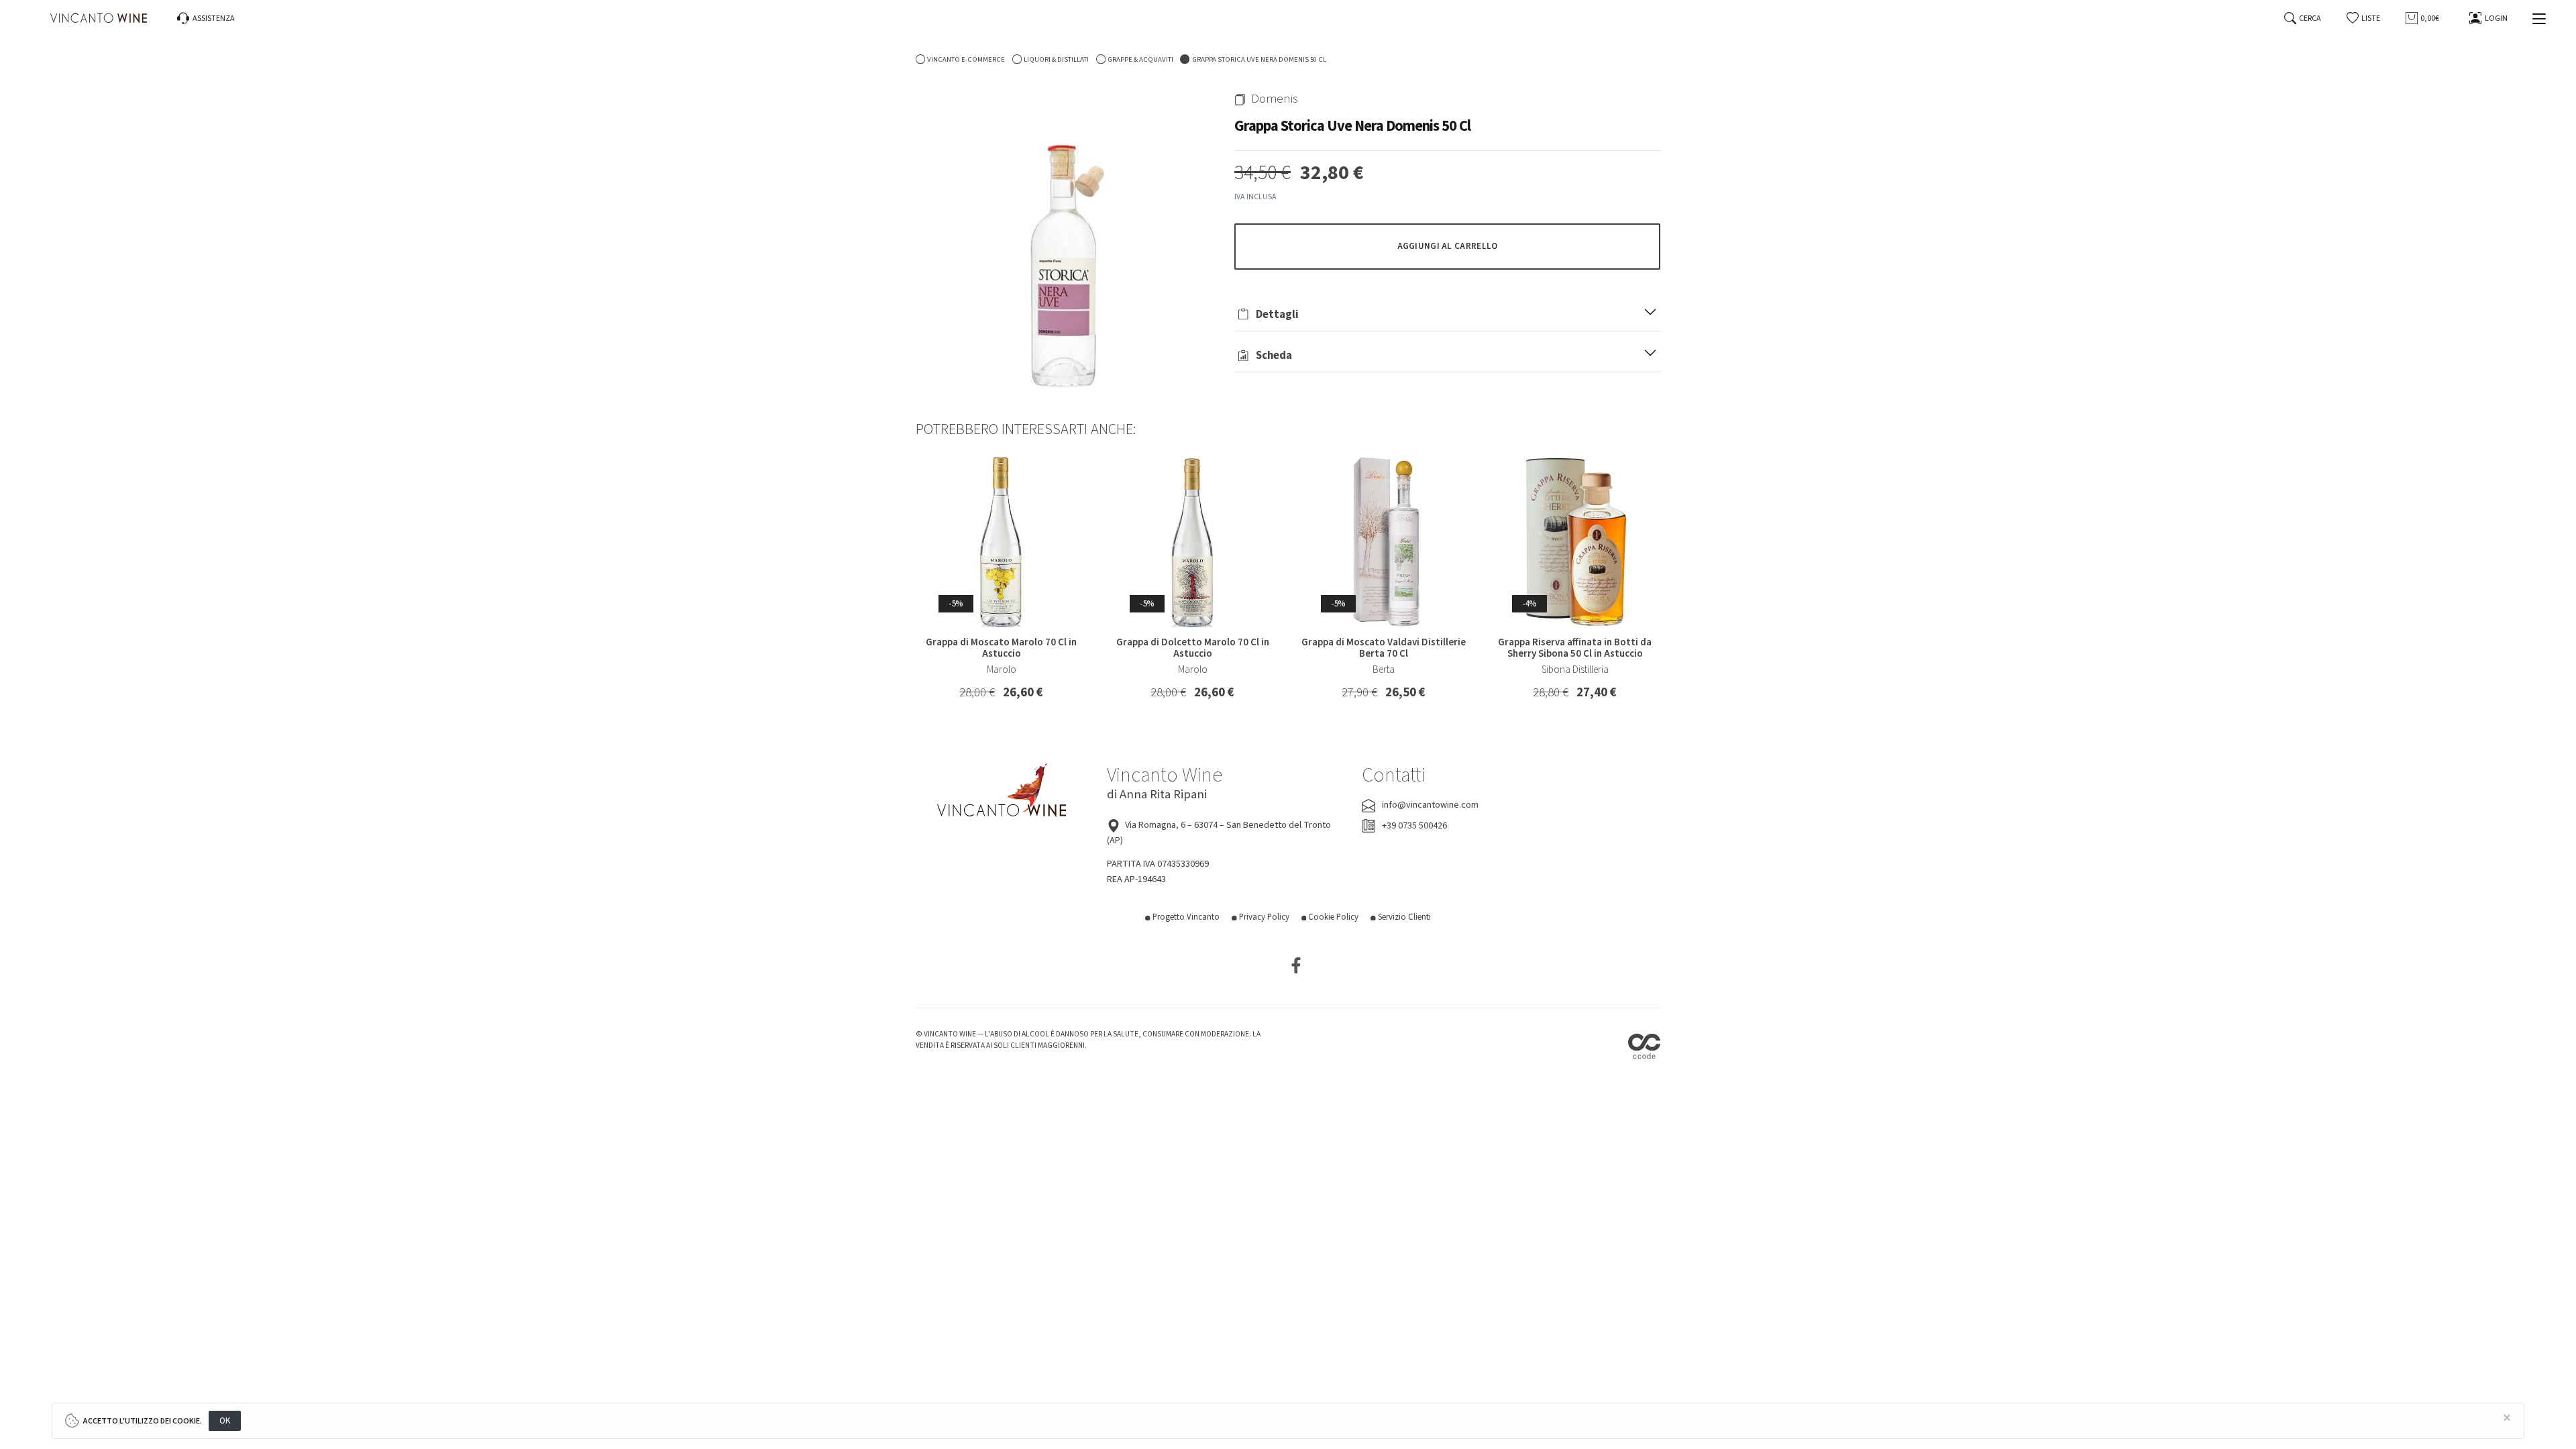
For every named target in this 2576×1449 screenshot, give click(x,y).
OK (225, 1420)
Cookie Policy (1332, 917)
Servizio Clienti (1403, 917)
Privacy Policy (1263, 917)
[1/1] (1065, 241)
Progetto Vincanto (1185, 917)
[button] (2364, 18)
